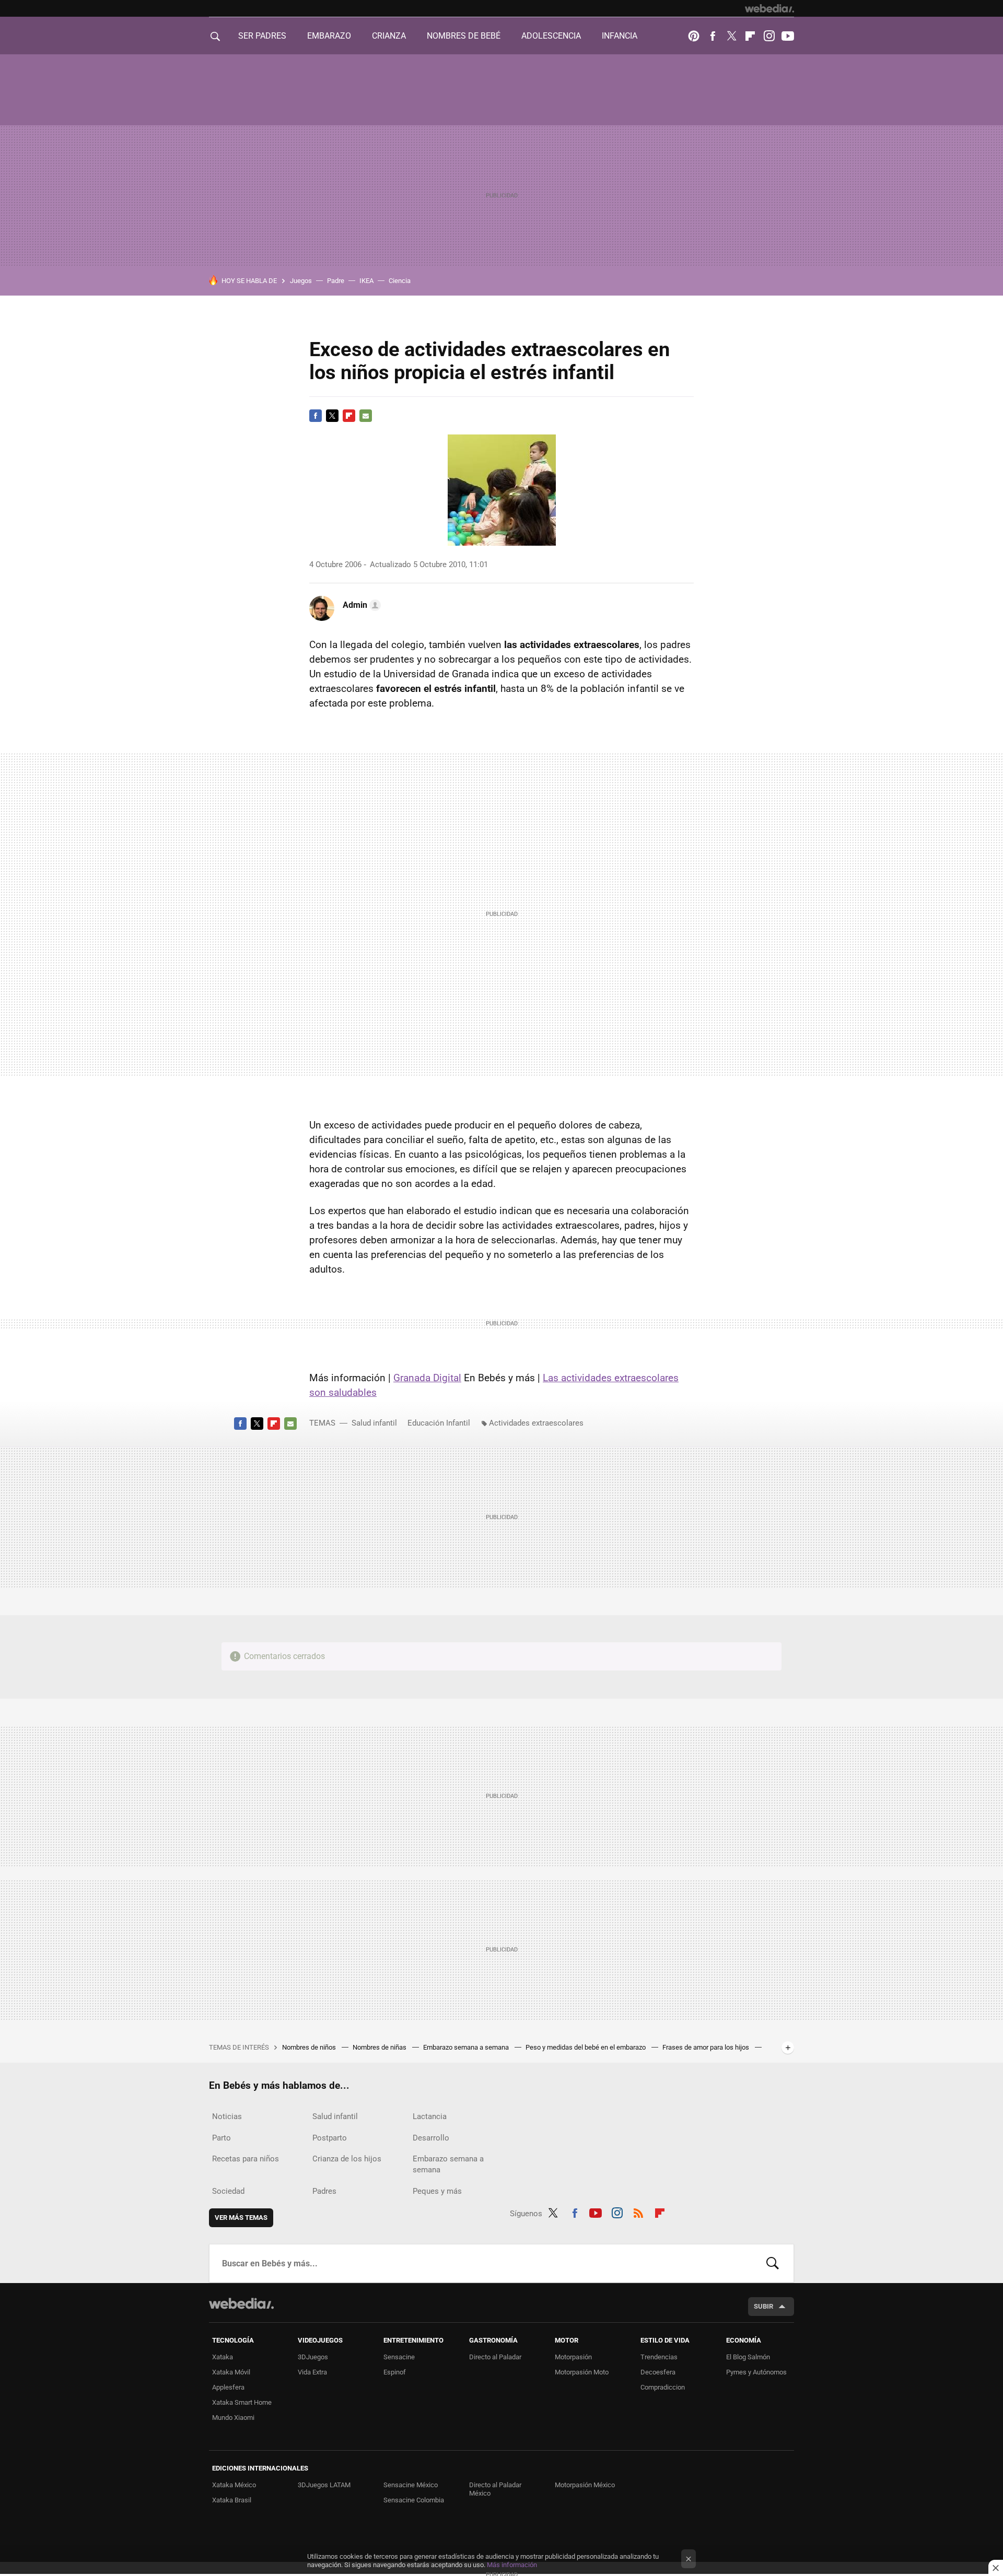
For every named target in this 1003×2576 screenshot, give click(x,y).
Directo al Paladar (495, 2357)
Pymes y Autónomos (756, 2372)
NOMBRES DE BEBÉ (464, 36)
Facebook (713, 36)
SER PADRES (262, 36)
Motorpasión (573, 2357)
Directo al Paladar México (495, 2489)
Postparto (330, 2138)
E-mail (366, 416)
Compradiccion (663, 2387)
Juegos (301, 281)
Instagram (769, 36)
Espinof (395, 2372)
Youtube (788, 36)
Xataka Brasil (232, 2500)
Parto (221, 2138)
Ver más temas (241, 2218)
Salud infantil (374, 1423)
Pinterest (694, 36)
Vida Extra (312, 2372)
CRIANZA (389, 36)
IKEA (366, 281)
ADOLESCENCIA (551, 36)
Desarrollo (431, 2138)
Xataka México (234, 2485)
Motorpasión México (585, 2485)
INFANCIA (620, 36)
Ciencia (400, 281)
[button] (360, 605)
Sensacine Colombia (414, 2500)
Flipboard (750, 36)
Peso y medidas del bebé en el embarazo (586, 2047)
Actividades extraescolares (536, 1423)
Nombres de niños (310, 2047)
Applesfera (228, 2387)
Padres (324, 2191)
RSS (638, 2212)
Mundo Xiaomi (233, 2418)
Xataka (223, 2357)
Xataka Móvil (231, 2372)
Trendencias (659, 2357)
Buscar (773, 2263)
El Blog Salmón (748, 2357)
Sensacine (399, 2357)
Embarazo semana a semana (467, 2047)
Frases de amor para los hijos (707, 2047)
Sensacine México (411, 2485)
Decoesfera (658, 2372)
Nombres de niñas (380, 2047)
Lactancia (430, 2116)
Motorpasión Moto (582, 2372)
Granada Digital (427, 1378)
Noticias (227, 2116)
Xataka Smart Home (242, 2402)
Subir (763, 2306)
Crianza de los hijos (347, 2159)
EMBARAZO (329, 36)
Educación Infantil (439, 1423)
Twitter (731, 36)
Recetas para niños (246, 2159)
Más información (512, 2565)
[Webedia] (769, 8)
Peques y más (437, 2191)
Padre (336, 281)
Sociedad (228, 2191)
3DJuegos (313, 2357)
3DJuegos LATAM (324, 2485)
